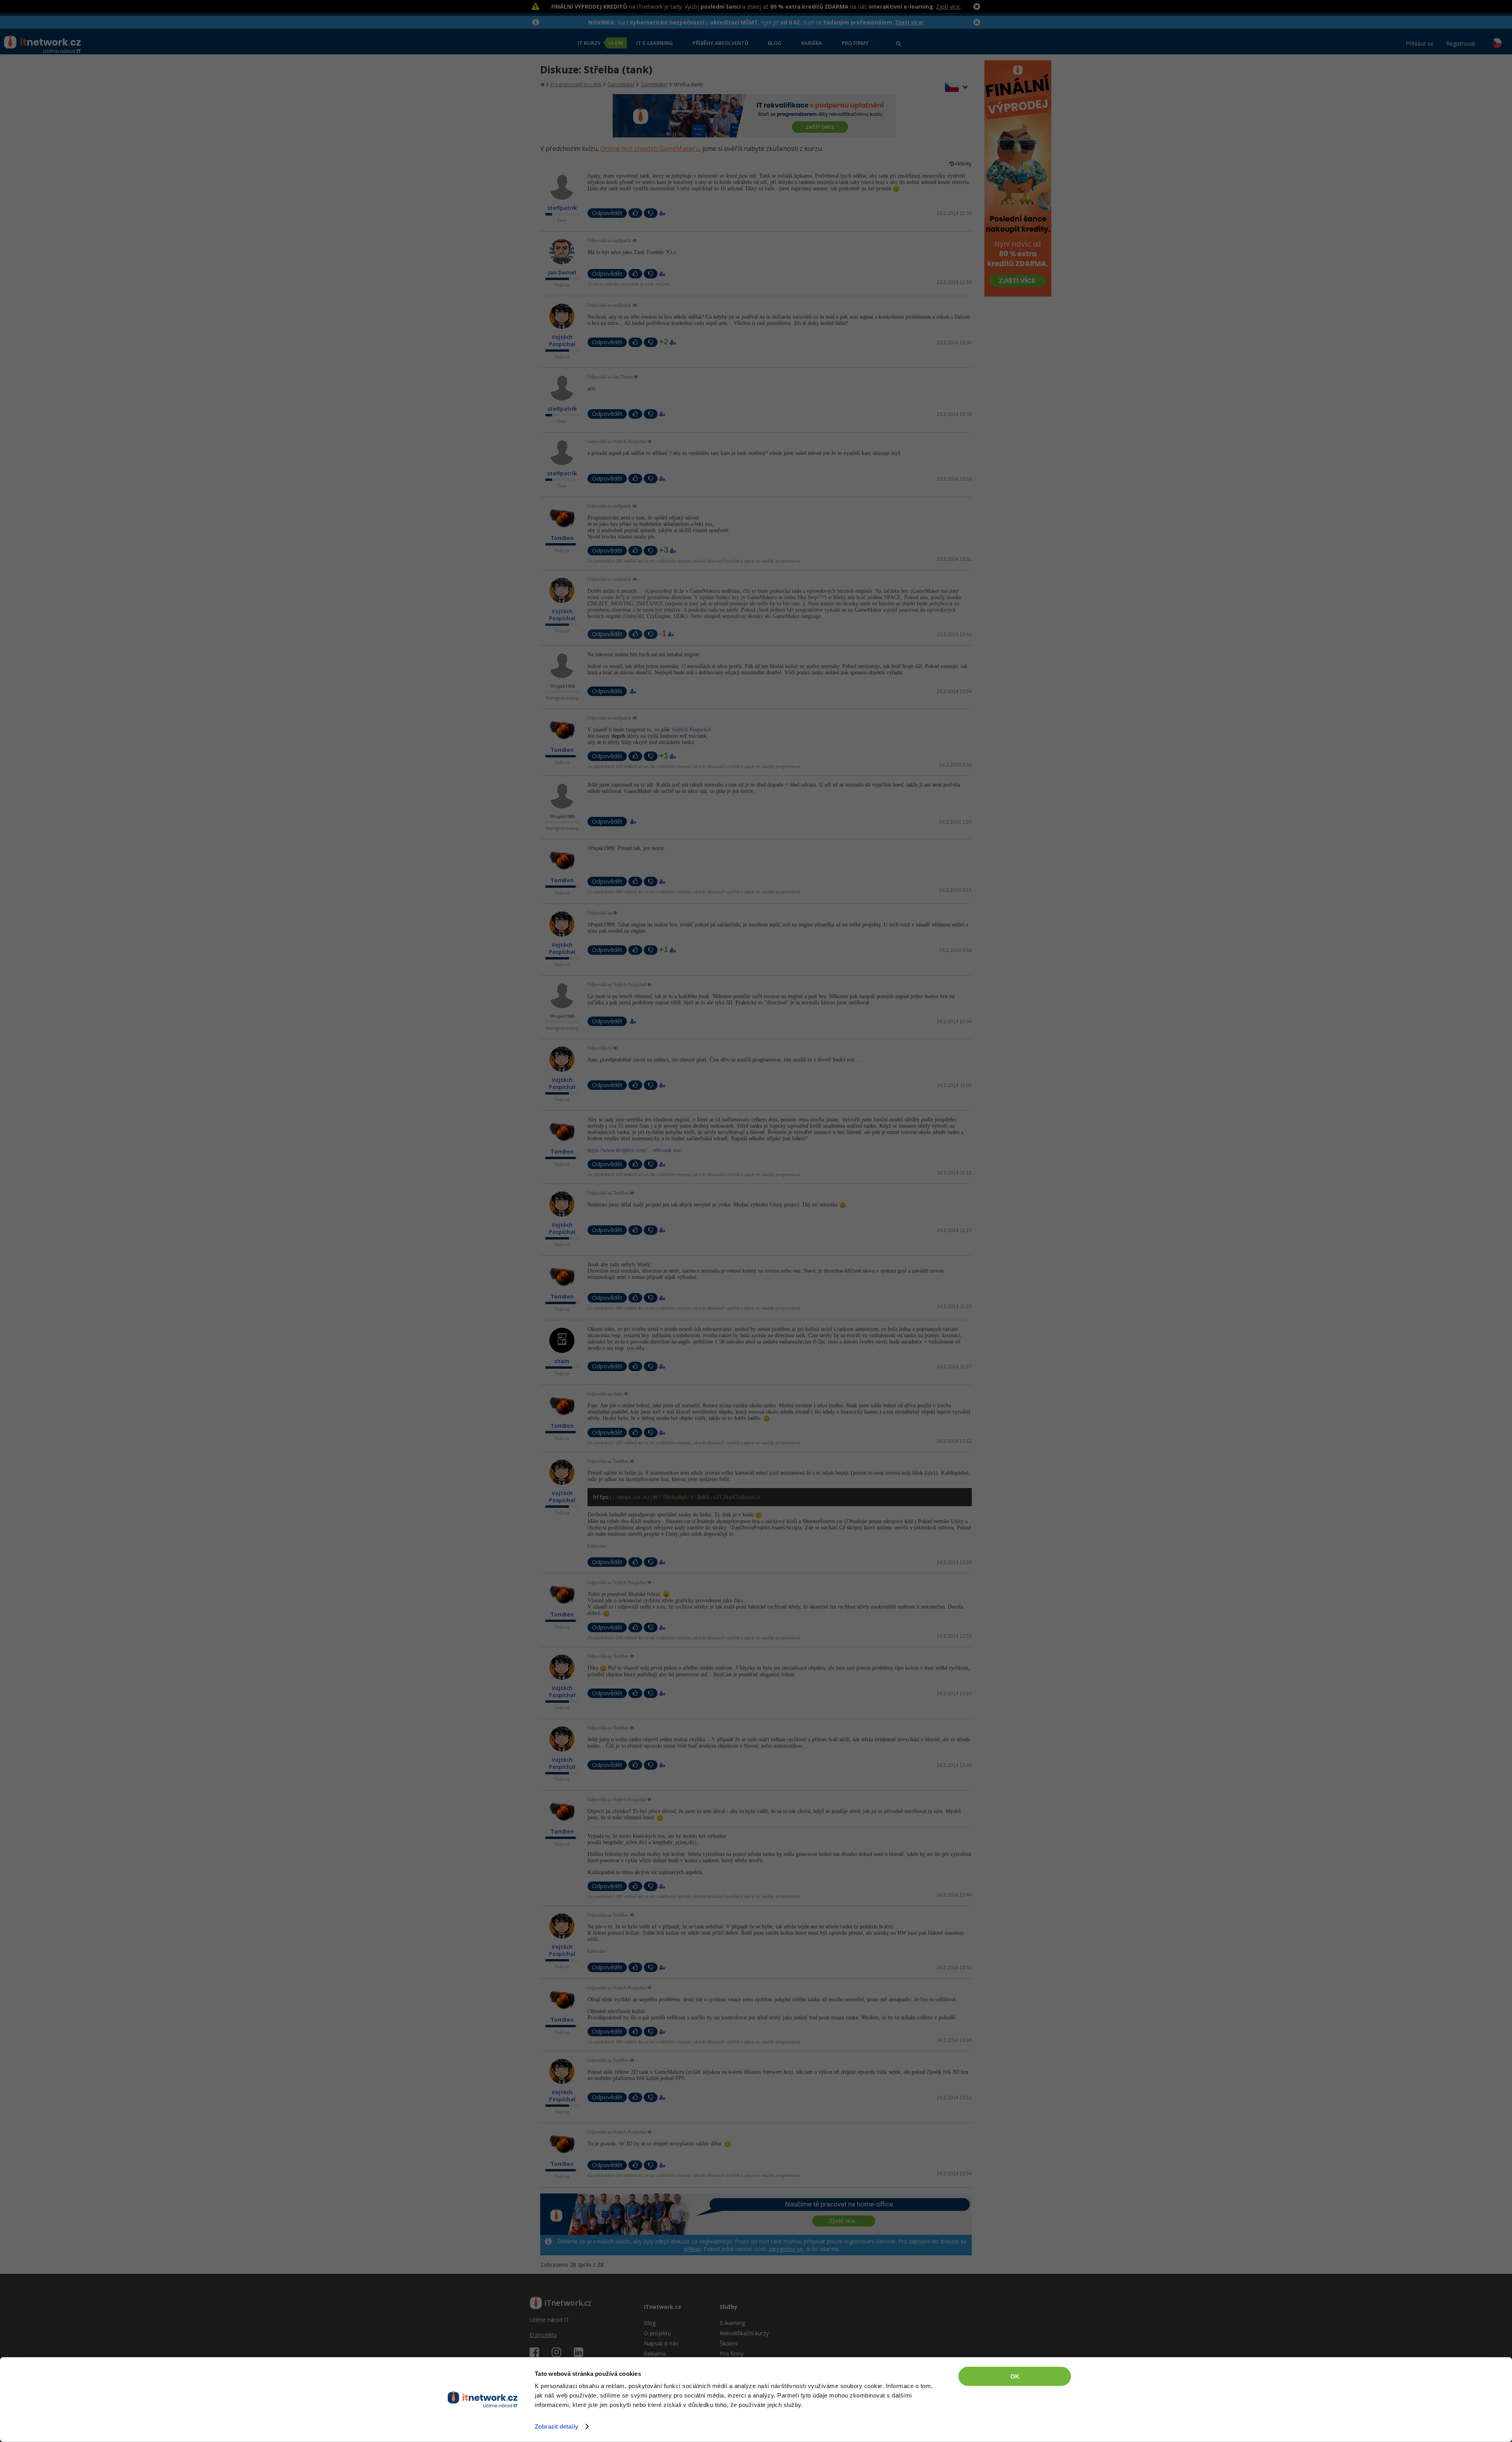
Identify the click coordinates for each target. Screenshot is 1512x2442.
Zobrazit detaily (556, 2426)
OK (1015, 2376)
